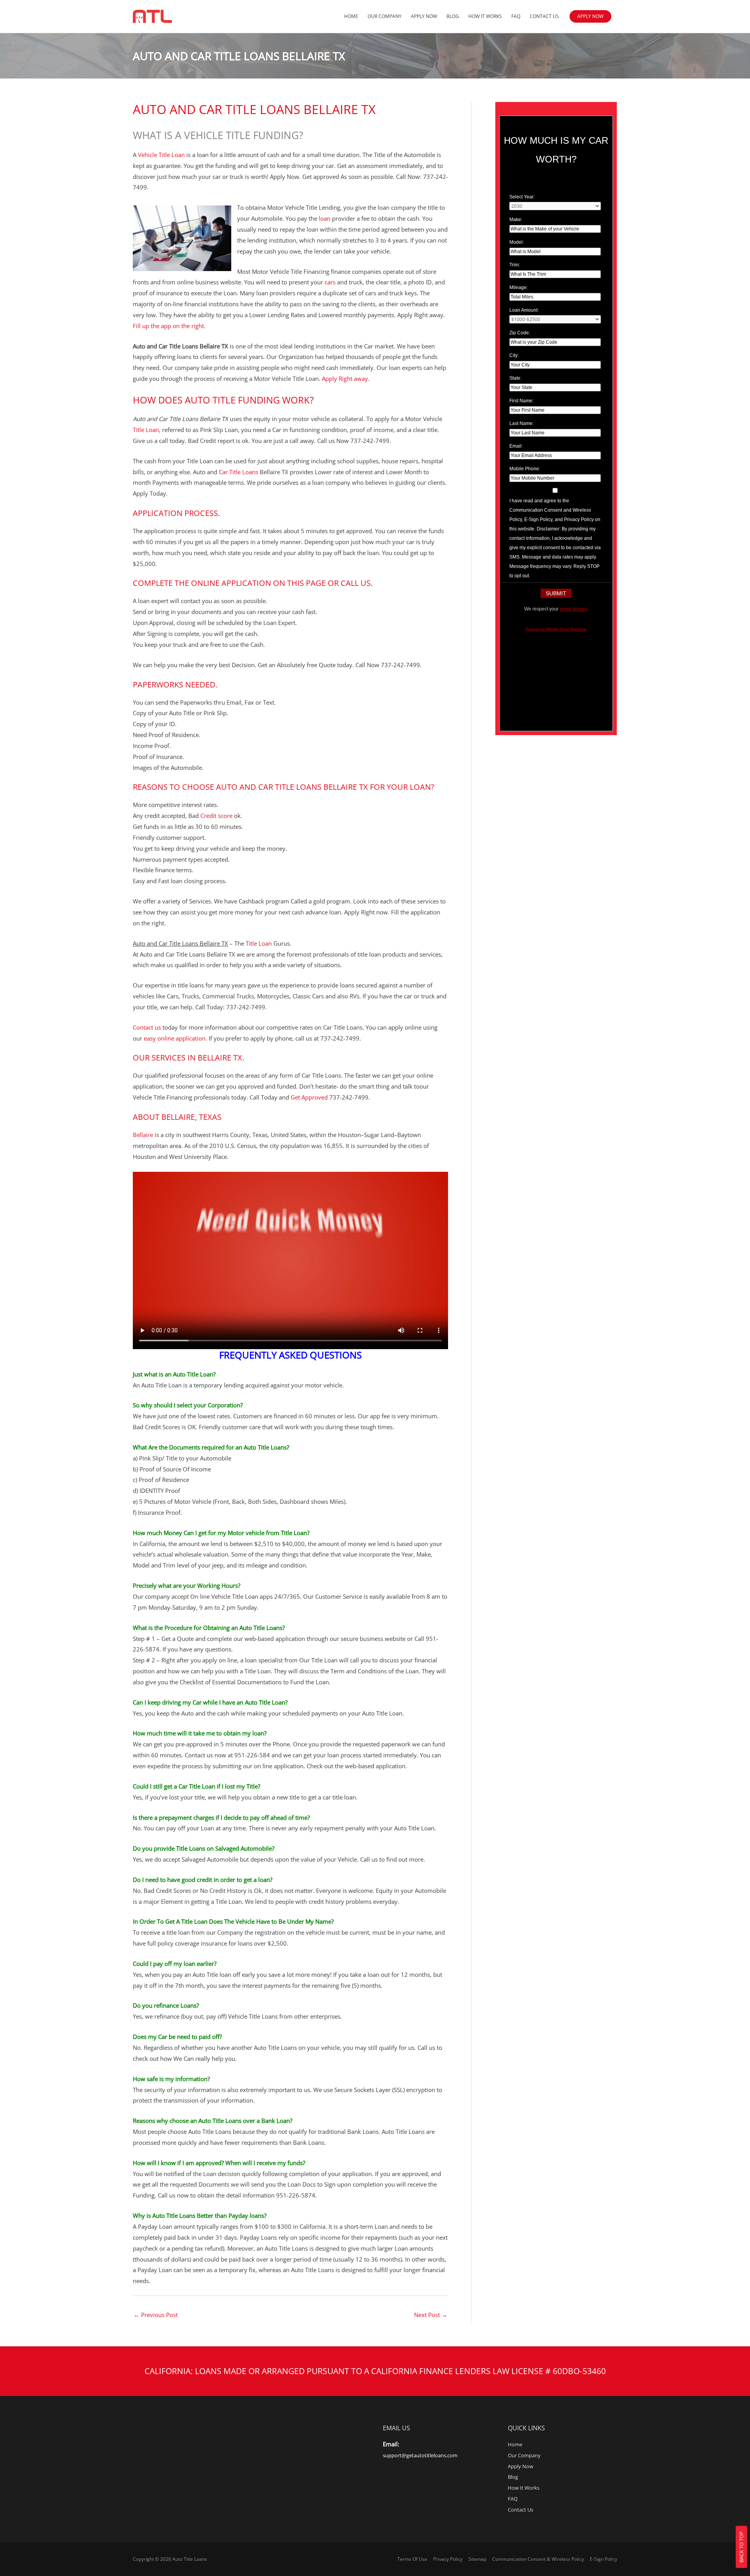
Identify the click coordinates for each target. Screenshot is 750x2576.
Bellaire (143, 1135)
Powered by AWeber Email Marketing (556, 629)
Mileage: (519, 287)
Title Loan (146, 430)
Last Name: (521, 423)
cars (330, 282)
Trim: (515, 265)
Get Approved (310, 1097)
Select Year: (522, 197)
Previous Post (156, 2315)
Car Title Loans (238, 472)
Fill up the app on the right (168, 326)
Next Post (431, 2315)
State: (515, 378)
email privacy (574, 609)
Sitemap (477, 2559)
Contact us (147, 1027)
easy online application (175, 1038)
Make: (516, 220)
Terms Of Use (412, 2559)
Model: (517, 242)
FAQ (516, 16)
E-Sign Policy (604, 2559)
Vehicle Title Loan (161, 155)
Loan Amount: (524, 310)
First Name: (521, 401)
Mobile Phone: (525, 469)
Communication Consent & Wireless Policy (538, 2559)
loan (325, 218)
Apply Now (424, 16)
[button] (590, 16)
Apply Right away (345, 378)
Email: (516, 446)
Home (351, 16)
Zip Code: (520, 333)
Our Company (385, 16)
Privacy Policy (448, 2559)
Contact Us (544, 16)
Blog (453, 16)
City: (514, 355)
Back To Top (741, 2547)
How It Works (485, 16)
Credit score (217, 816)
